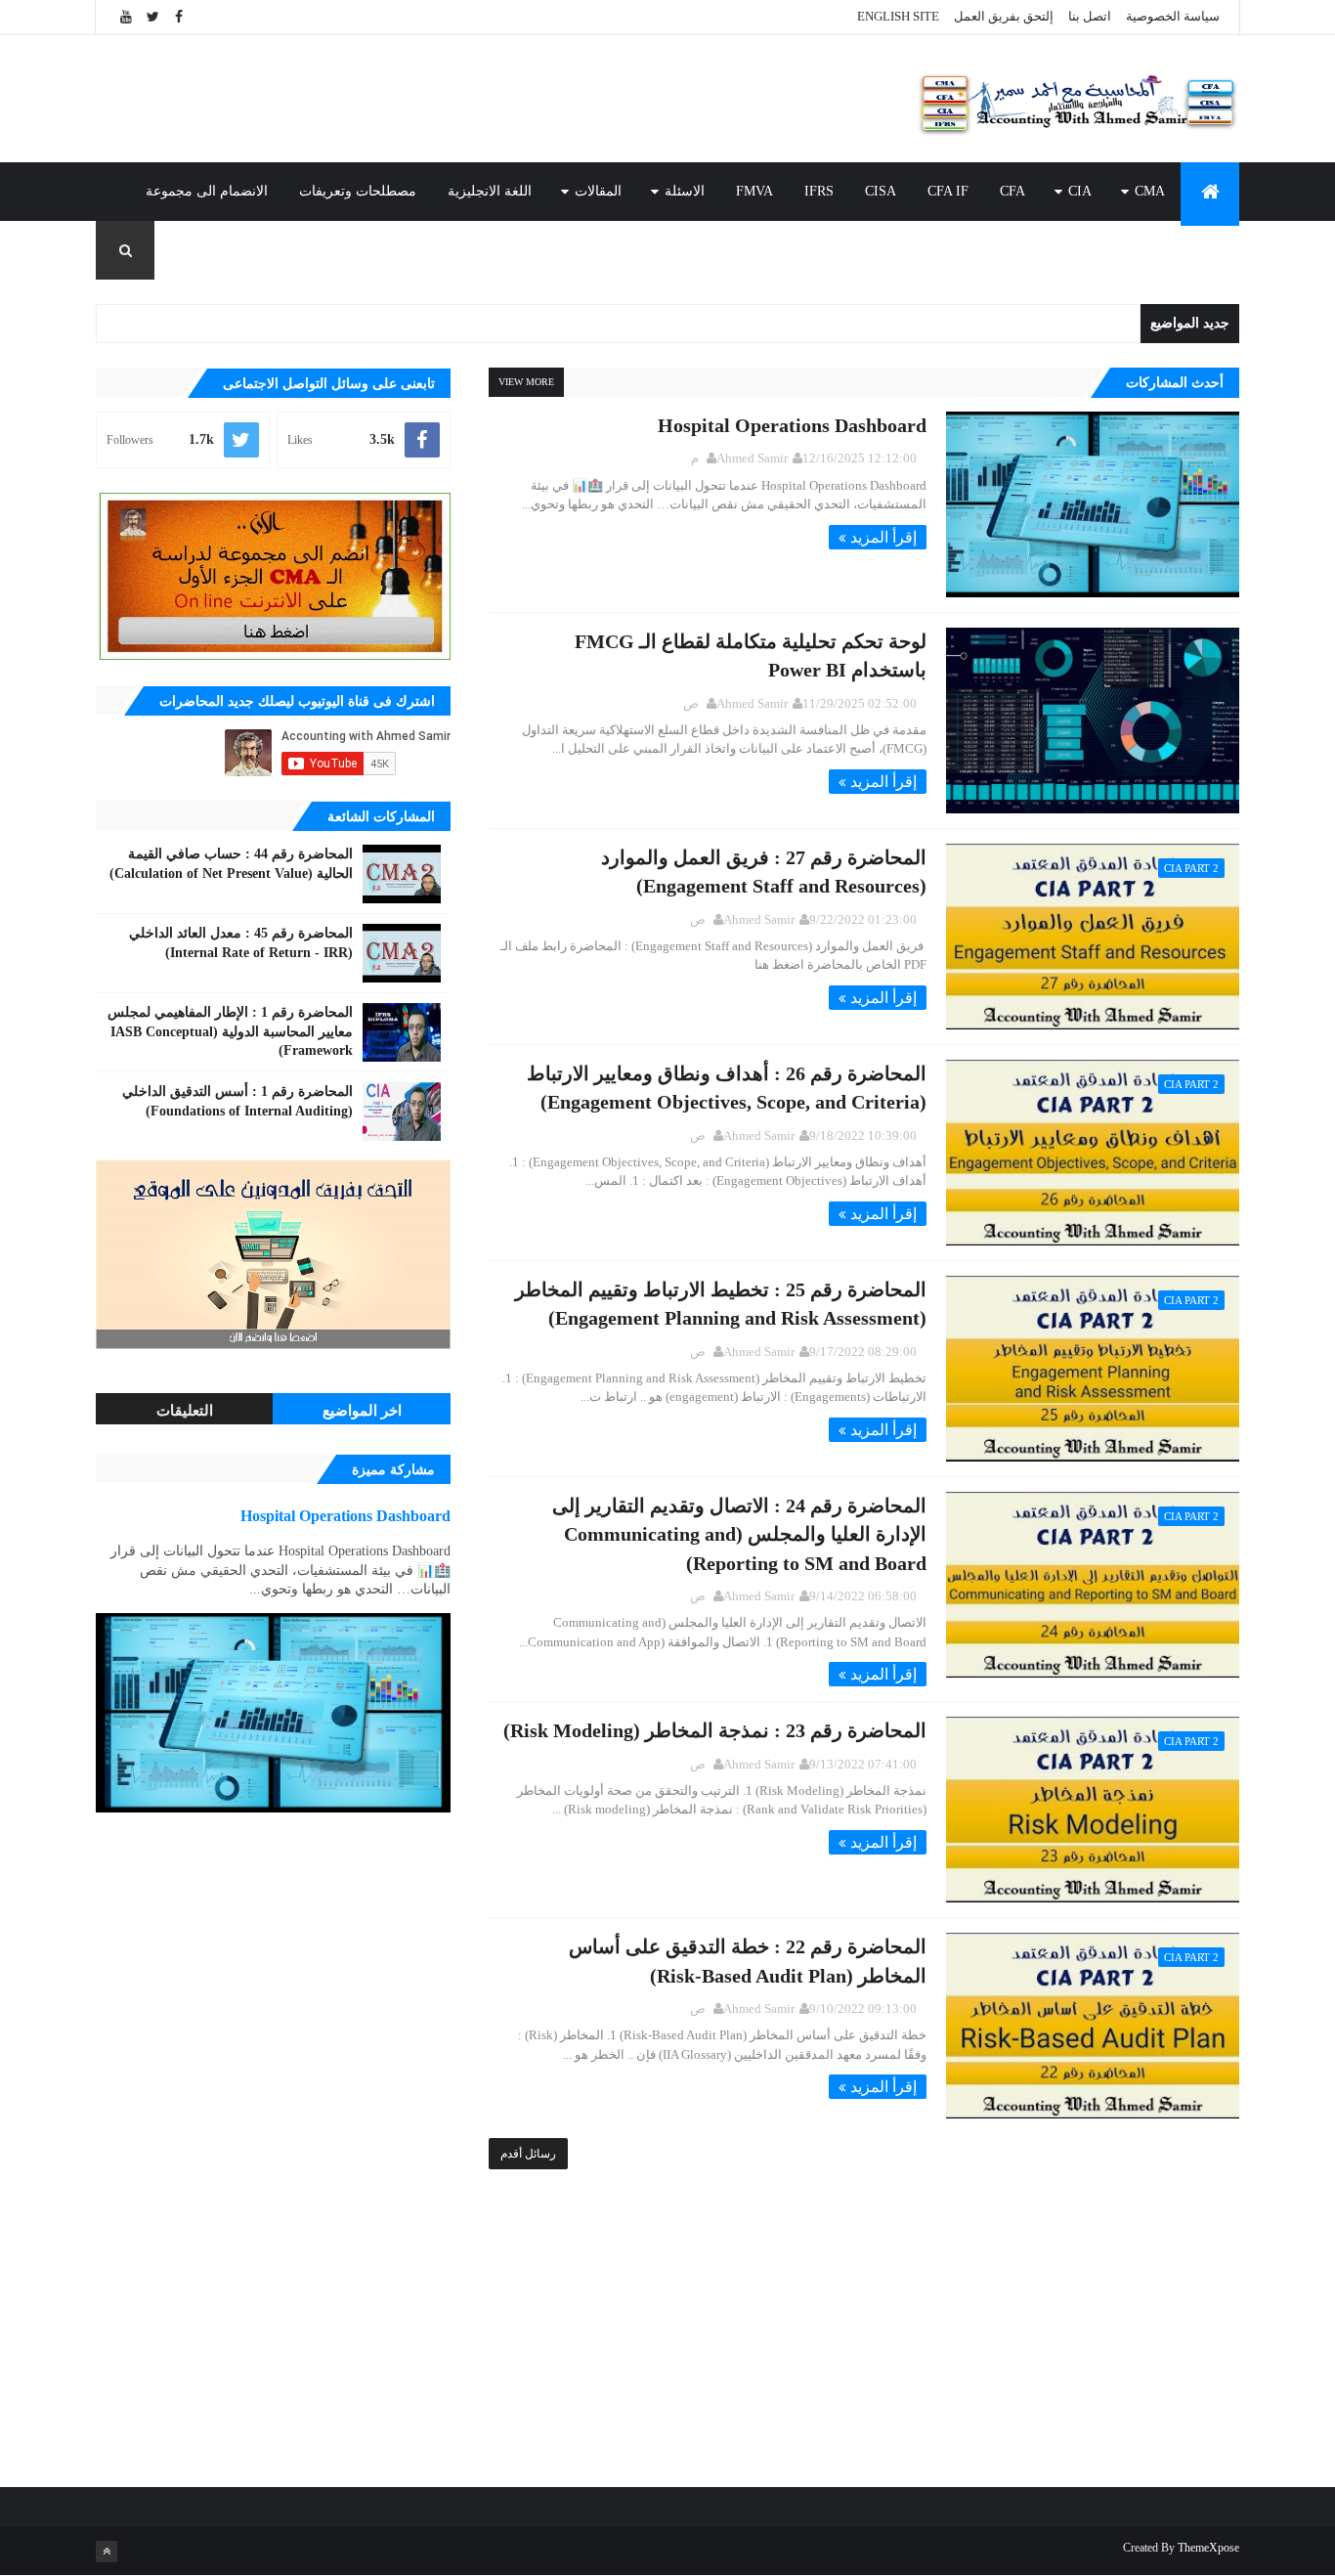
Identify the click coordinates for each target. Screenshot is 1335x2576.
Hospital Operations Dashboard (792, 425)
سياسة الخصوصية (1173, 16)
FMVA (754, 191)
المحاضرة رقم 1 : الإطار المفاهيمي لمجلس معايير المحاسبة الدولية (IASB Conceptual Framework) (230, 1031)
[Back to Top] (107, 2552)
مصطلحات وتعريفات (358, 191)
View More (526, 382)
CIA (1080, 191)
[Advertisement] (452, 99)
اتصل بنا (1090, 16)
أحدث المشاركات (1175, 383)
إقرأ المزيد (883, 537)
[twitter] (152, 17)
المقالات (598, 191)
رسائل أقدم (528, 2154)
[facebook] (179, 17)
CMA (1150, 191)
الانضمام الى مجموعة (207, 191)
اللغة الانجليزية (490, 191)
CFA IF (948, 191)
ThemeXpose (1208, 2548)
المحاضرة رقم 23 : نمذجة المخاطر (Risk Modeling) (715, 1730)
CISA (881, 191)
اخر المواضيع (362, 1411)
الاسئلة (685, 191)
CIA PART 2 (1191, 868)
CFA (1012, 191)
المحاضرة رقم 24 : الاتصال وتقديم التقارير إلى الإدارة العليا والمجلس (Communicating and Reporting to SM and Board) (739, 1534)
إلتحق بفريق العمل (1004, 16)
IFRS (819, 191)
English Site (898, 16)
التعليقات (185, 1411)
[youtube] (126, 17)
